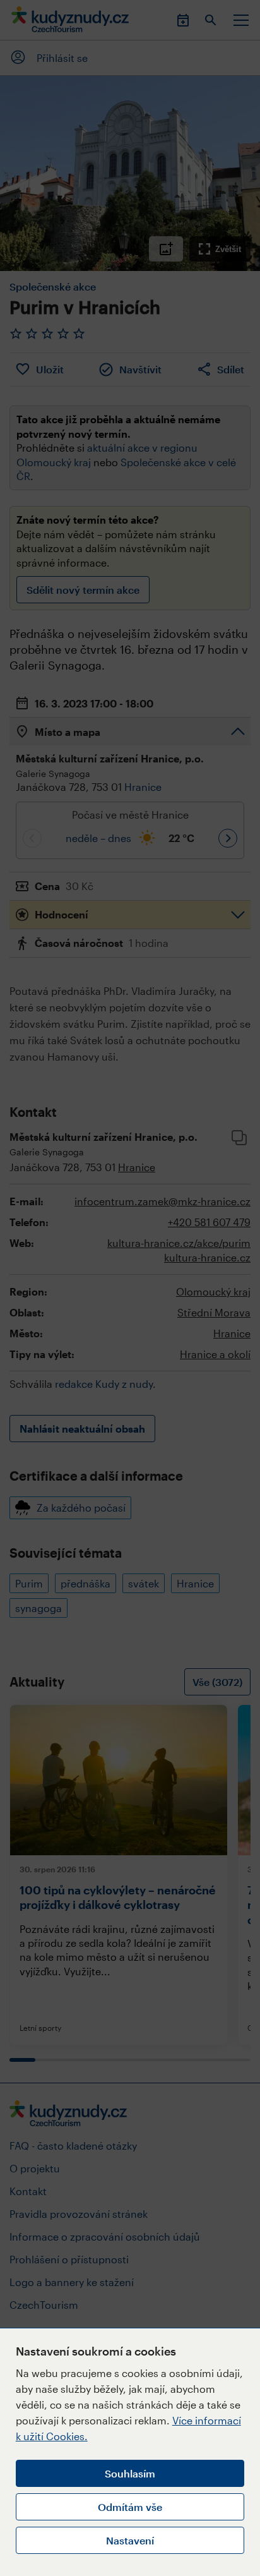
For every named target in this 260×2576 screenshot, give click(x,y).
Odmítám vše (130, 2507)
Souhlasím (130, 2473)
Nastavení (130, 2540)
